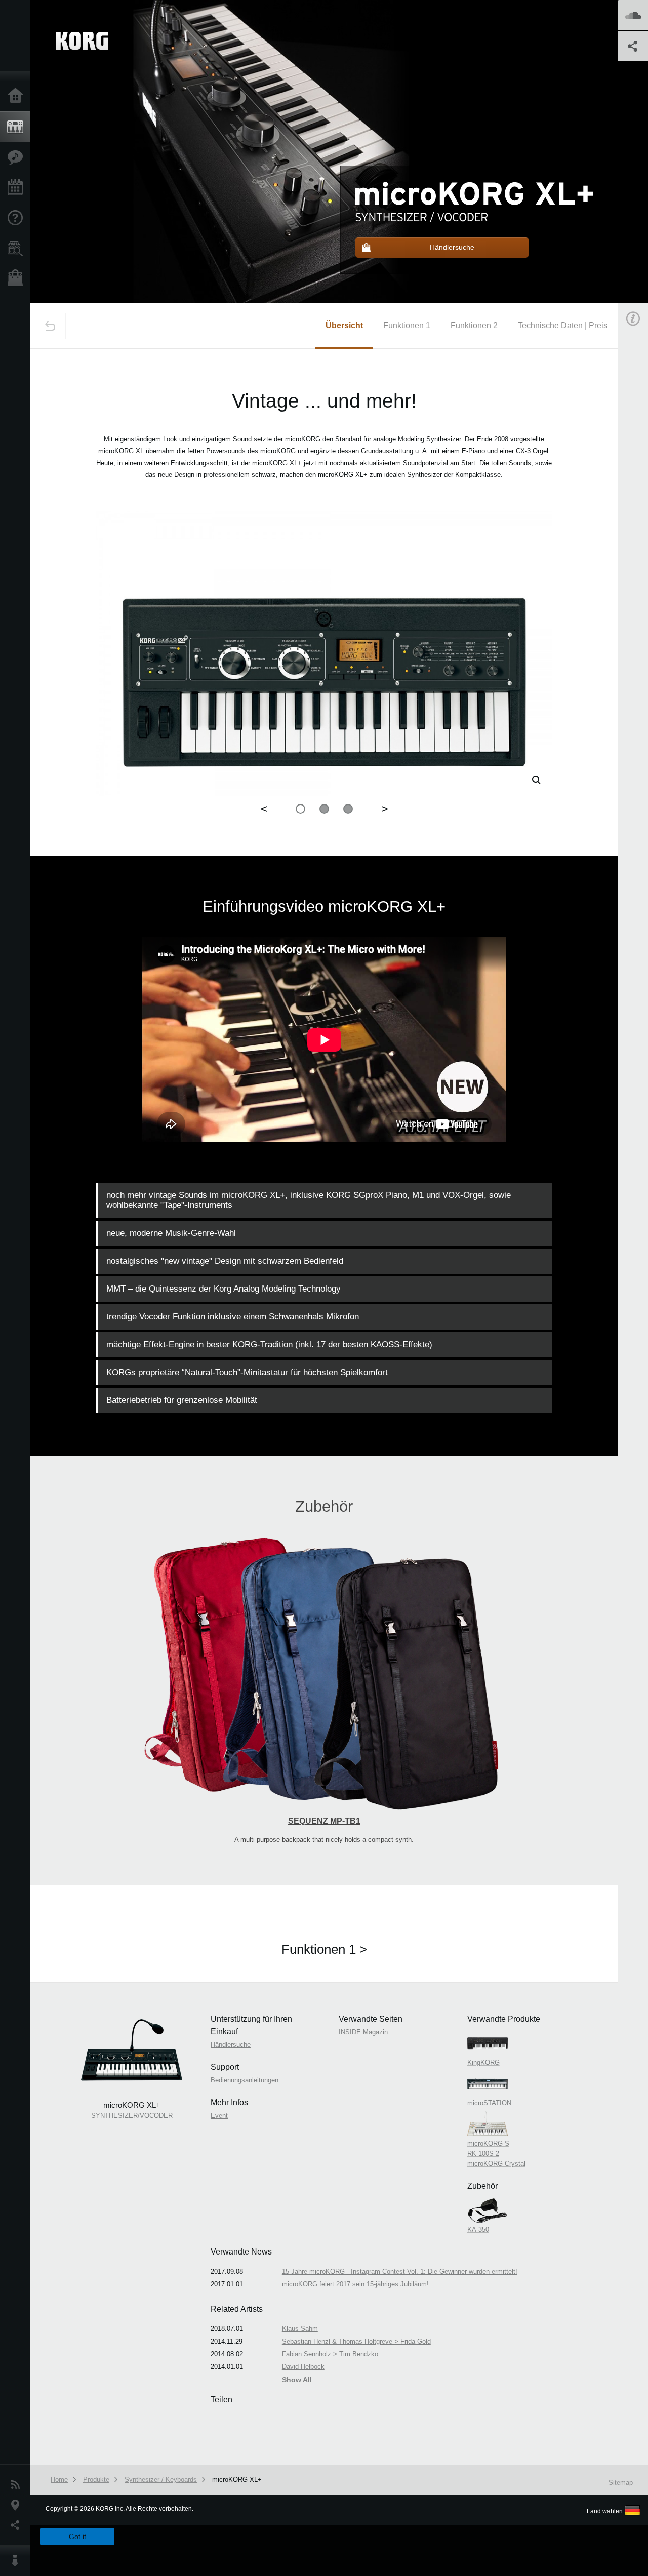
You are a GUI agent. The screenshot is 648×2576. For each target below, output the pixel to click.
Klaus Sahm (300, 2329)
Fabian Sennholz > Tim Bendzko (330, 2354)
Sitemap (621, 2483)
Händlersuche (18, 249)
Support (18, 218)
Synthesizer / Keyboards (161, 2480)
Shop (18, 279)
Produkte (18, 127)
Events (18, 188)
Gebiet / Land (18, 2505)
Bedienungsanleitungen (245, 2080)
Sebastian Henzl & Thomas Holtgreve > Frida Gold (356, 2341)
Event (219, 2116)
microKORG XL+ (237, 2480)
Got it (77, 2537)
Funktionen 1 (407, 325)
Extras (18, 157)
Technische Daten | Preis (563, 325)
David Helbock (303, 2367)
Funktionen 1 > (324, 1949)
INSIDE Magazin (363, 2032)
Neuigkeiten (18, 2485)
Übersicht (344, 325)
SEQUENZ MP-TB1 (324, 1821)
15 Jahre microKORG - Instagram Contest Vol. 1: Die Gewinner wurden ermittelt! (400, 2271)
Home (18, 96)
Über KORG (18, 2561)
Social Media (18, 2525)
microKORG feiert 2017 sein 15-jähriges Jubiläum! (355, 2284)
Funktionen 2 (474, 325)
